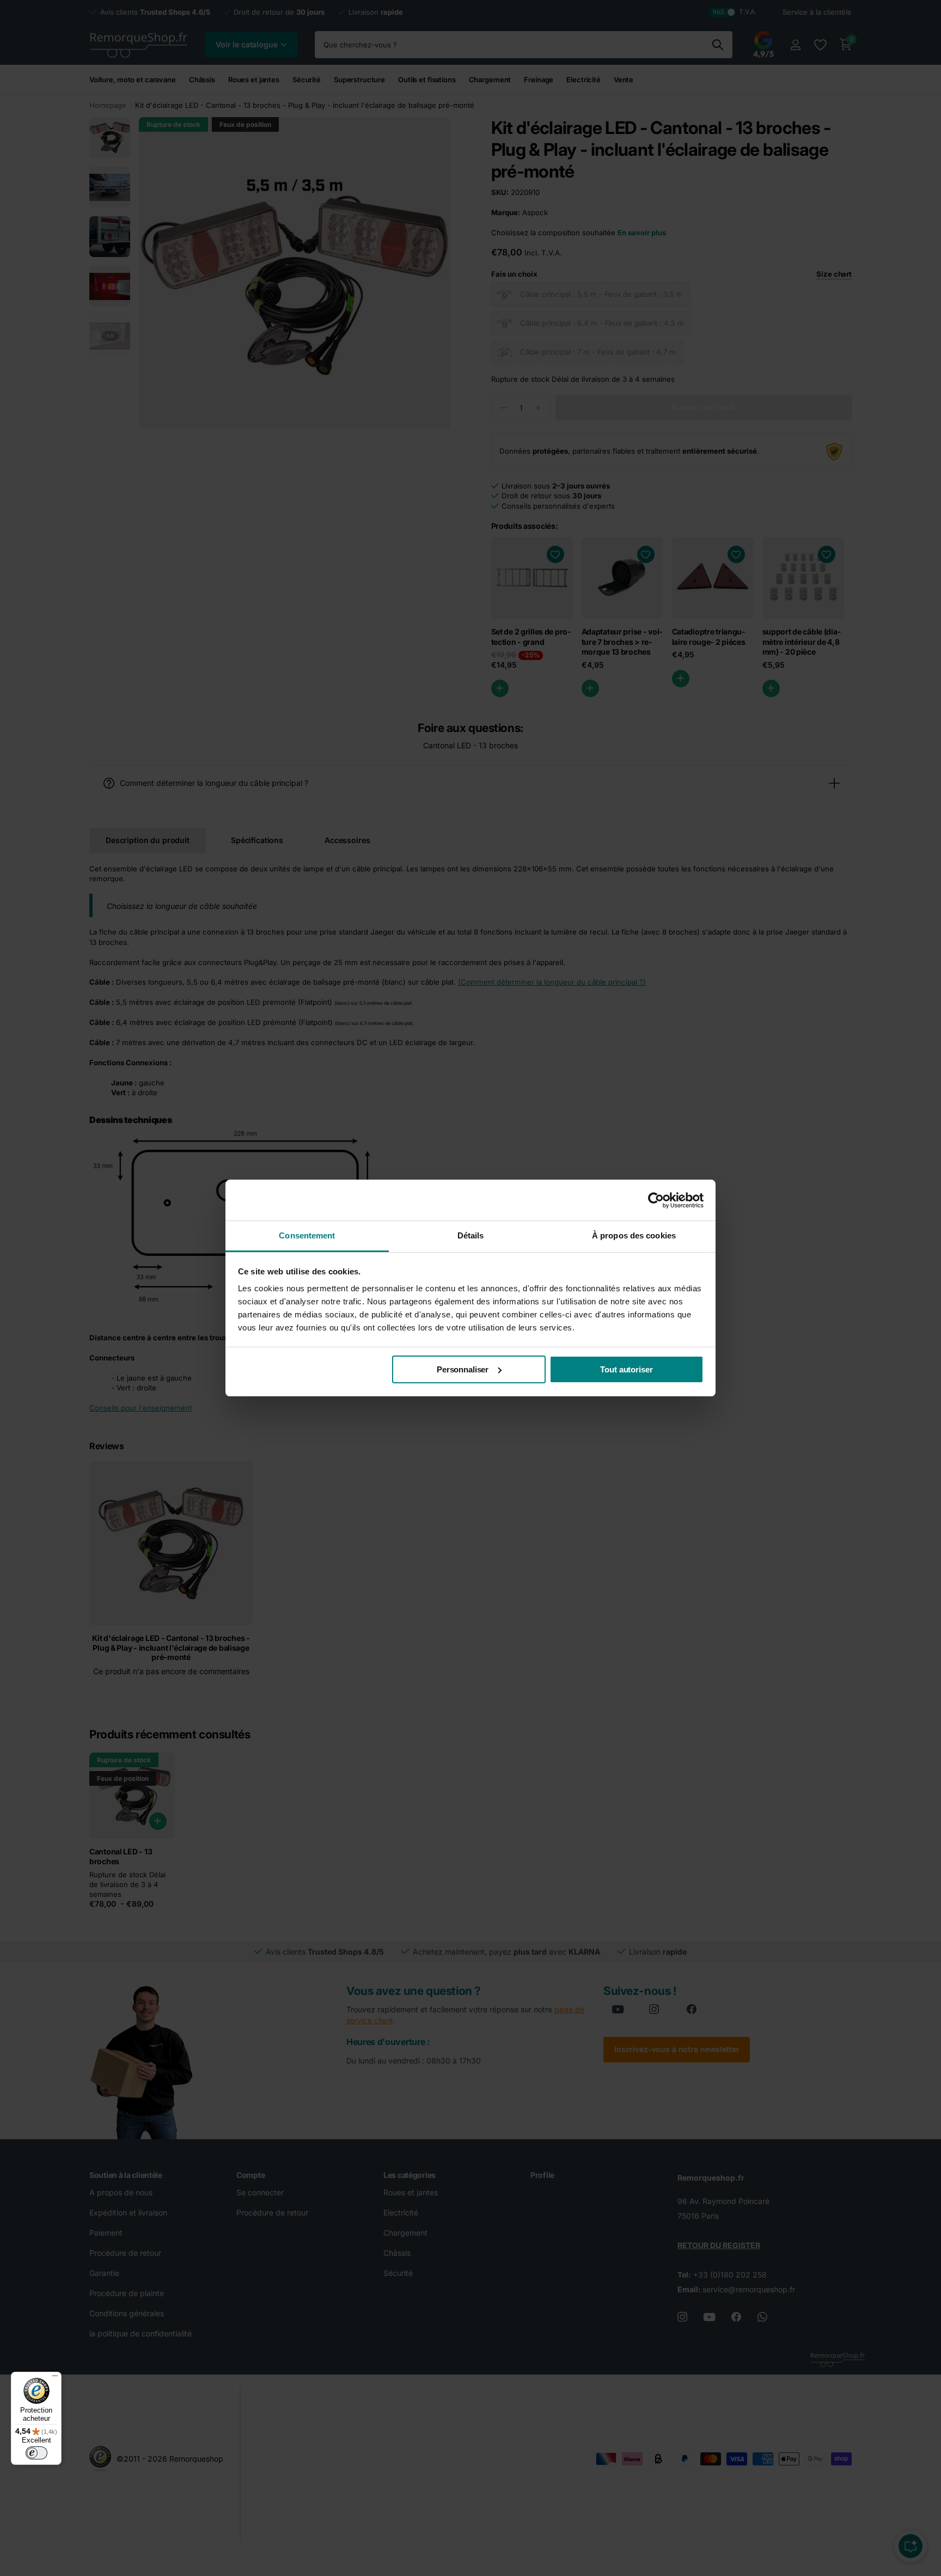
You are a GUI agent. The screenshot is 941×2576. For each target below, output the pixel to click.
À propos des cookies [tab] (634, 1235)
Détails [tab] (471, 1235)
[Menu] (55, 2378)
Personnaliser (463, 1369)
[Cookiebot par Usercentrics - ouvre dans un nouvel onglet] (656, 1200)
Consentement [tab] (307, 1235)
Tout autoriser (626, 1369)
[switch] (36, 2453)
